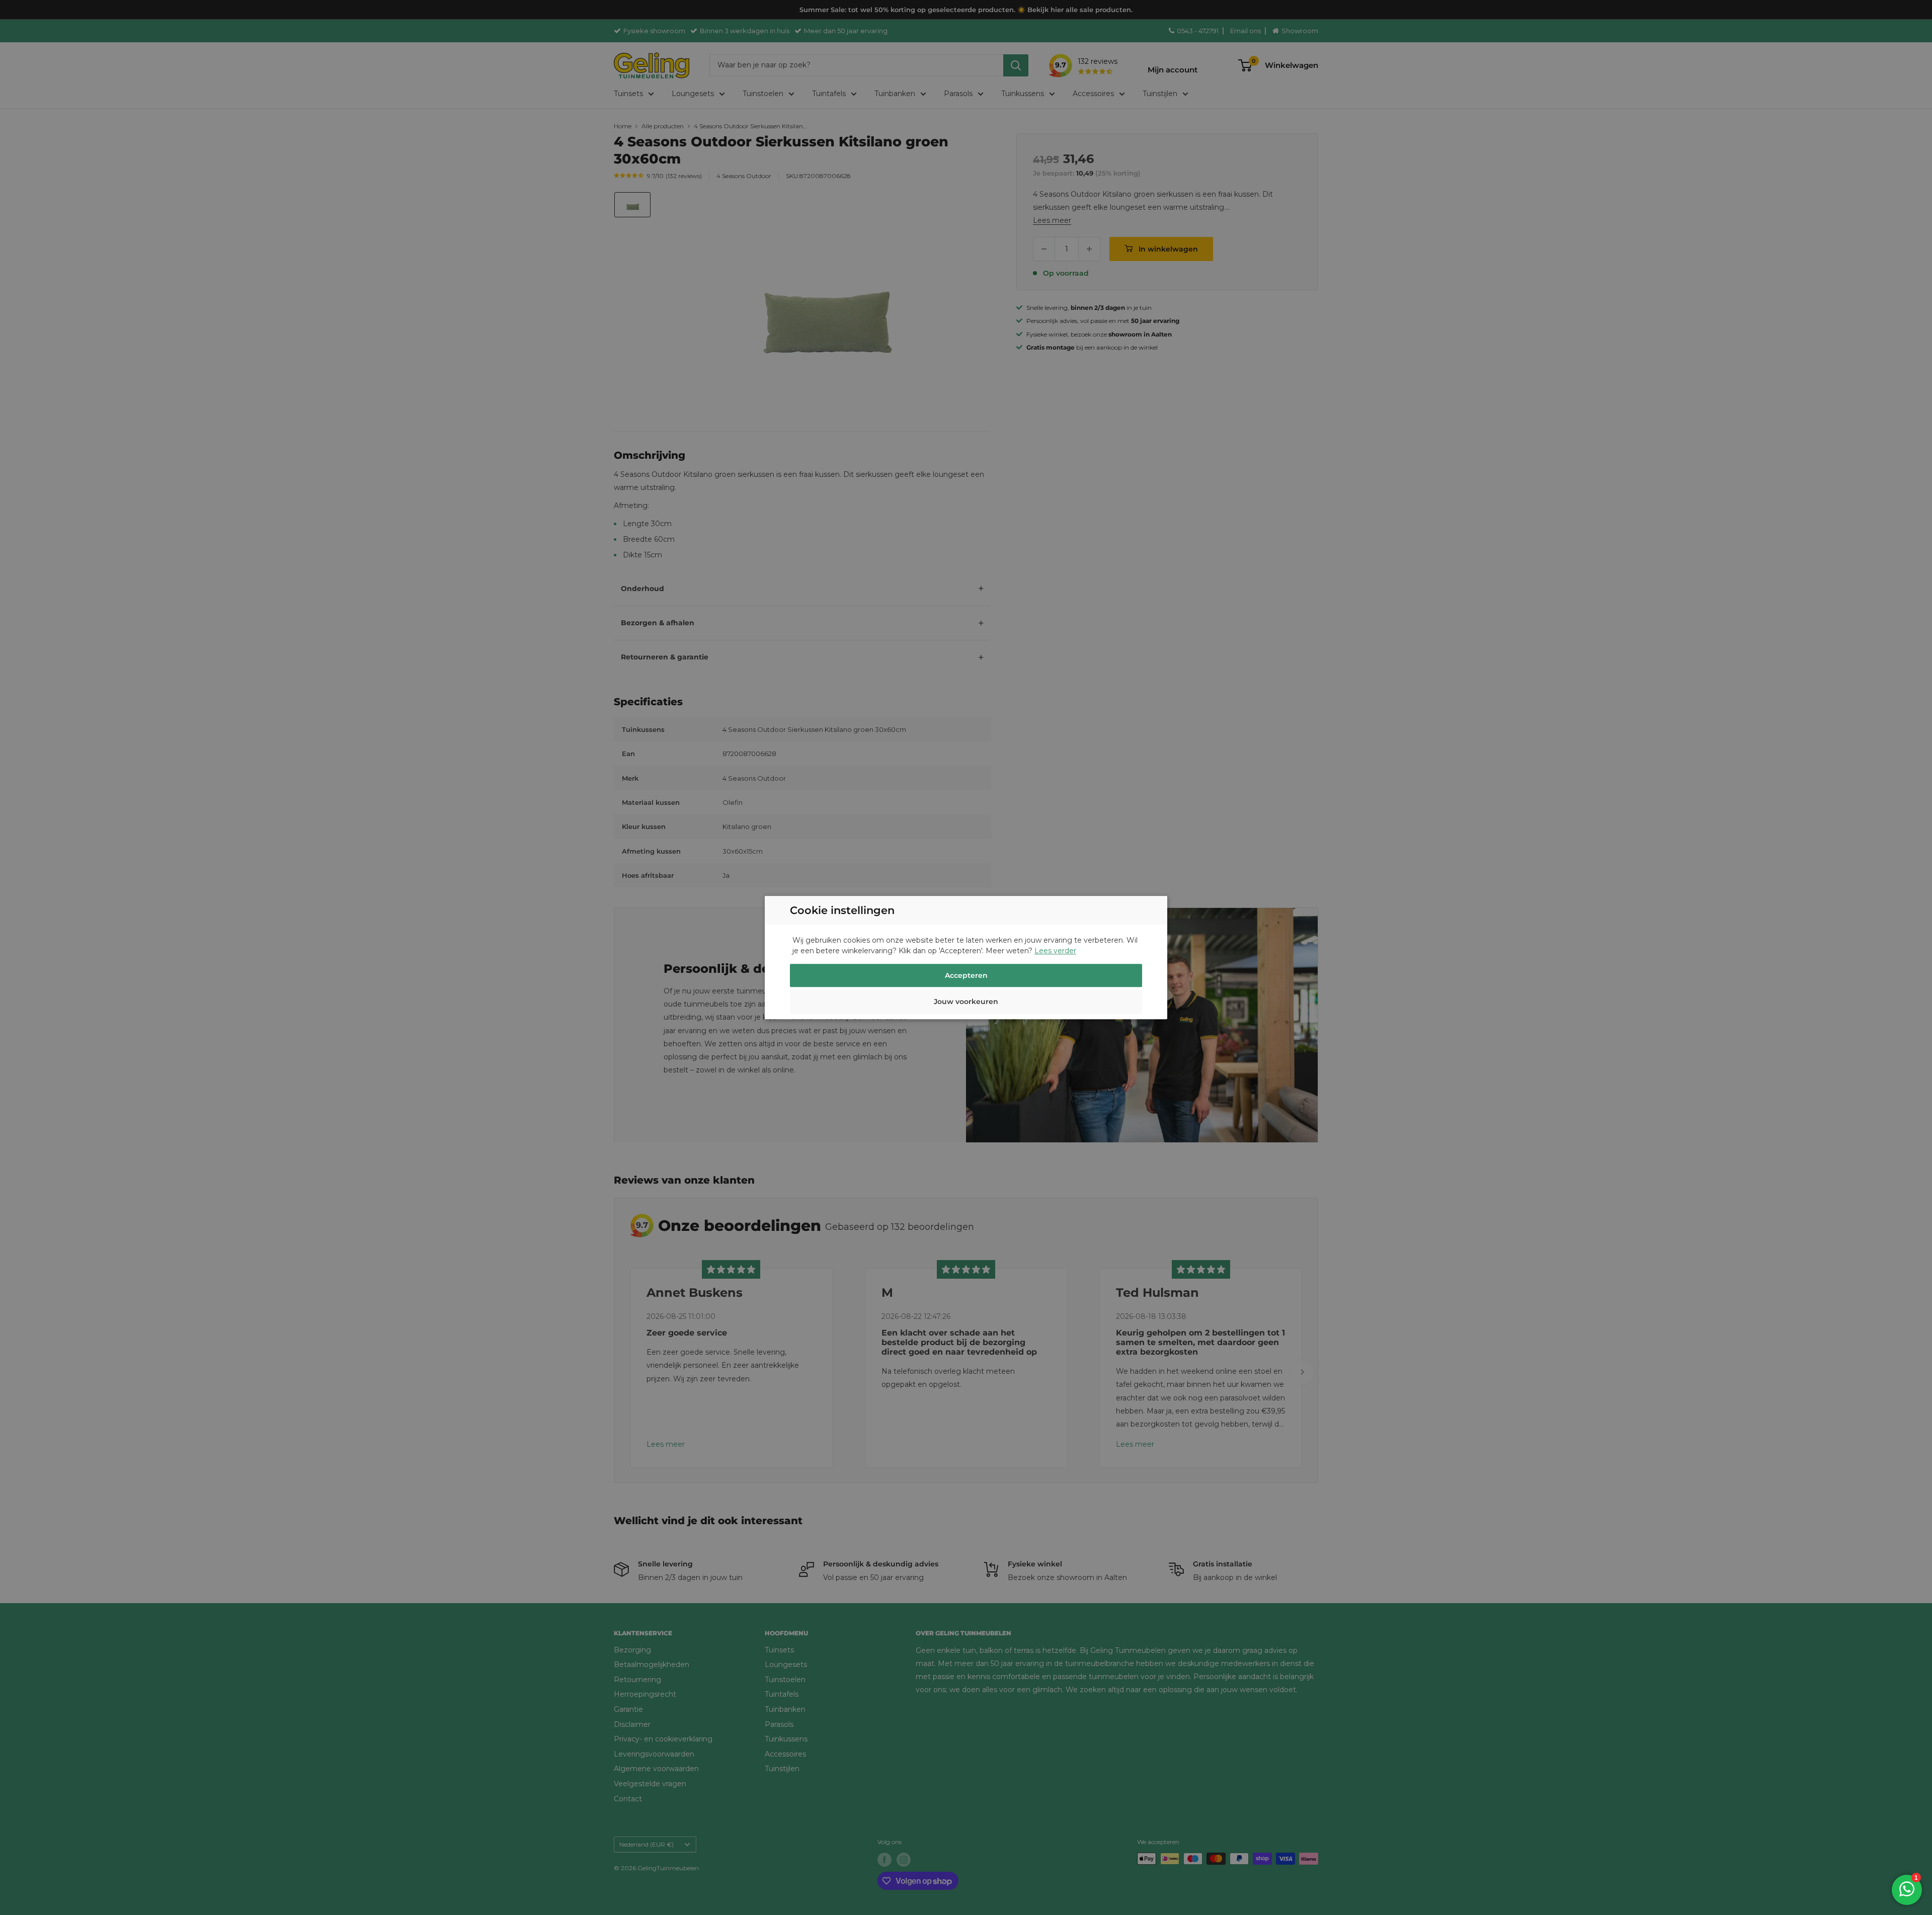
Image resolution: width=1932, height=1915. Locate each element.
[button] (966, 1003)
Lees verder (1055, 951)
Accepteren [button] (966, 975)
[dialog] (966, 957)
